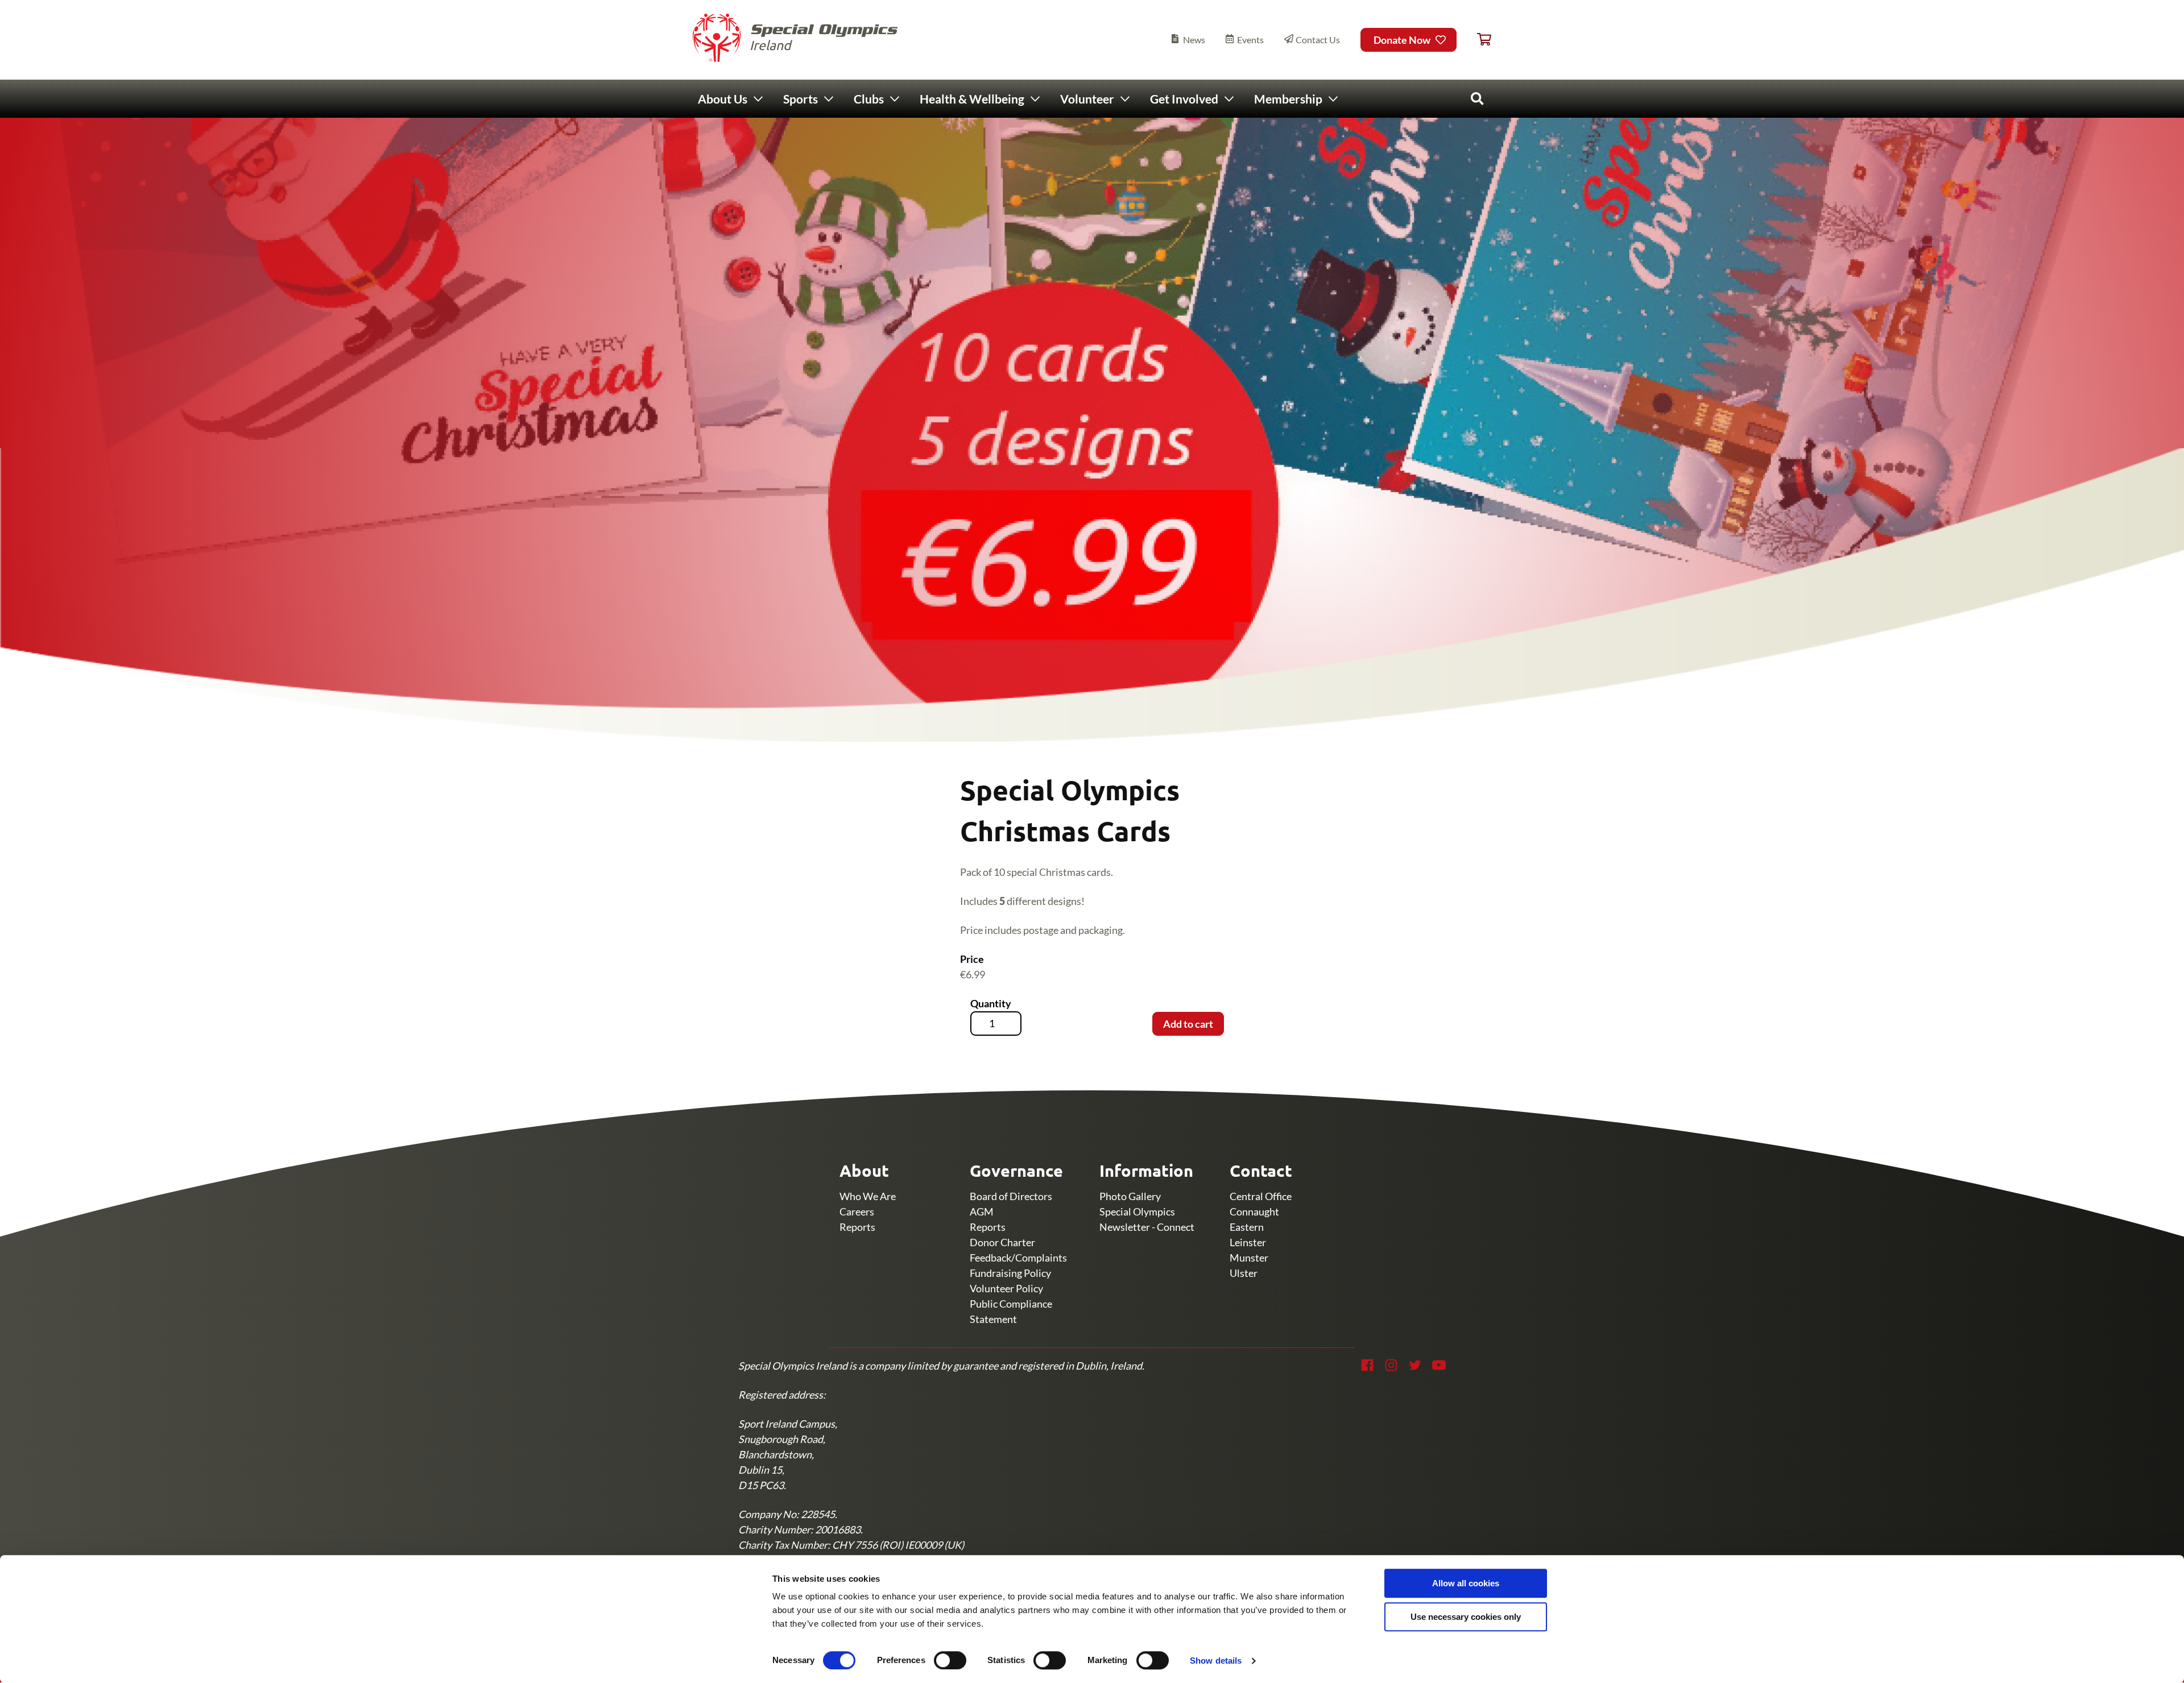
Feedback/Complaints (1018, 1258)
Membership (1288, 99)
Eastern (1247, 1227)
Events (1250, 40)
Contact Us (1318, 40)
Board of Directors (1011, 1196)
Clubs (869, 99)
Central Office (1261, 1196)
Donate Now (1402, 40)
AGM (982, 1211)
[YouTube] (1439, 1365)
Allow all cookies (1466, 1583)
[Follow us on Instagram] (1391, 1365)
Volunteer (1087, 99)
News (1194, 40)
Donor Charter (1002, 1242)
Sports (801, 99)
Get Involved (1184, 99)
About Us (723, 99)
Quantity (991, 1003)
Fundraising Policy (1010, 1273)
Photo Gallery (1130, 1196)
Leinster (1248, 1242)
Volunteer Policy (1006, 1288)
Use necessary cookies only (1466, 1617)
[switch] (950, 1660)
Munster (1249, 1258)
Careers (857, 1211)
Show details (1216, 1661)
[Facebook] (1367, 1365)
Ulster (1244, 1273)
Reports (857, 1227)
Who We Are (868, 1196)
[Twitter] (1415, 1365)
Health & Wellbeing (972, 99)
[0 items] (1484, 40)
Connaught (1254, 1211)
